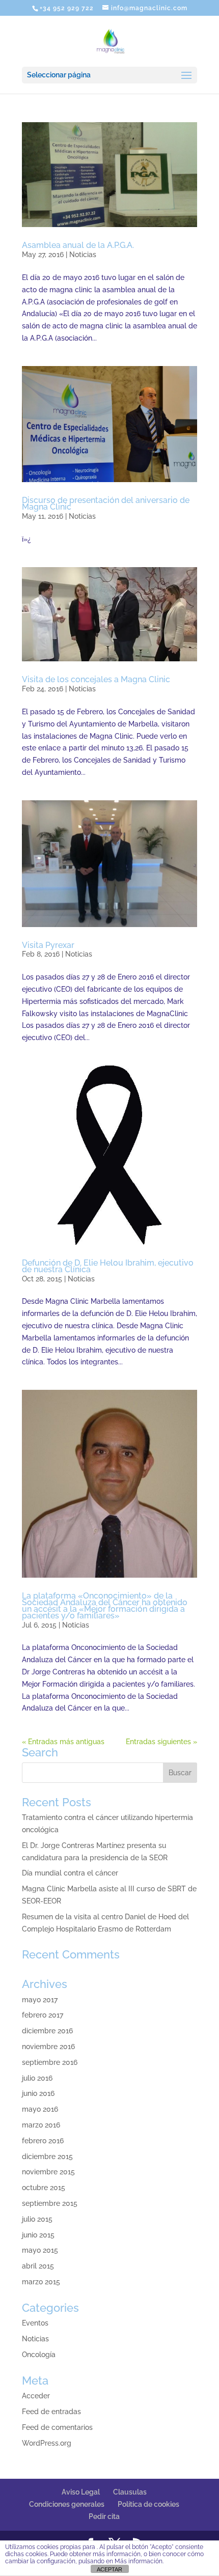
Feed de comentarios (57, 2427)
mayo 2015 (40, 2250)
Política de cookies (148, 2504)
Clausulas (130, 2492)
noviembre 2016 (48, 2047)
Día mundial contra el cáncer (70, 1873)
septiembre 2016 (50, 2062)
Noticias (83, 255)
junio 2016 (38, 2093)
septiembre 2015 (50, 2203)
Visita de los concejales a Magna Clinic (96, 679)
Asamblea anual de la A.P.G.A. (78, 245)
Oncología (39, 2355)
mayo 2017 (40, 2000)
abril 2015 (38, 2266)
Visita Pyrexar (48, 945)
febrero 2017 (43, 2015)
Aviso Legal (81, 2492)
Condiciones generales (67, 2504)
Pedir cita (104, 2516)
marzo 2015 (41, 2282)
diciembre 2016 (47, 2031)
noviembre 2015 (48, 2172)
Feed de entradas (51, 2412)
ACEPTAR (109, 2569)
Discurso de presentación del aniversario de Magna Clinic (106, 503)
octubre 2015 (44, 2188)
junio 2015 (38, 2235)
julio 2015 (37, 2219)
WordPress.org (47, 2443)
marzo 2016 (41, 2125)
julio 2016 (37, 2078)
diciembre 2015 (47, 2157)
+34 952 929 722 (67, 8)
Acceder (36, 2396)
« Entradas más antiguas (63, 1742)
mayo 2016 (40, 2109)
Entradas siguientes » (161, 1742)
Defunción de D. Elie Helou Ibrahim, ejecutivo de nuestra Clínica (108, 1266)
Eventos (35, 2323)
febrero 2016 (43, 2141)
